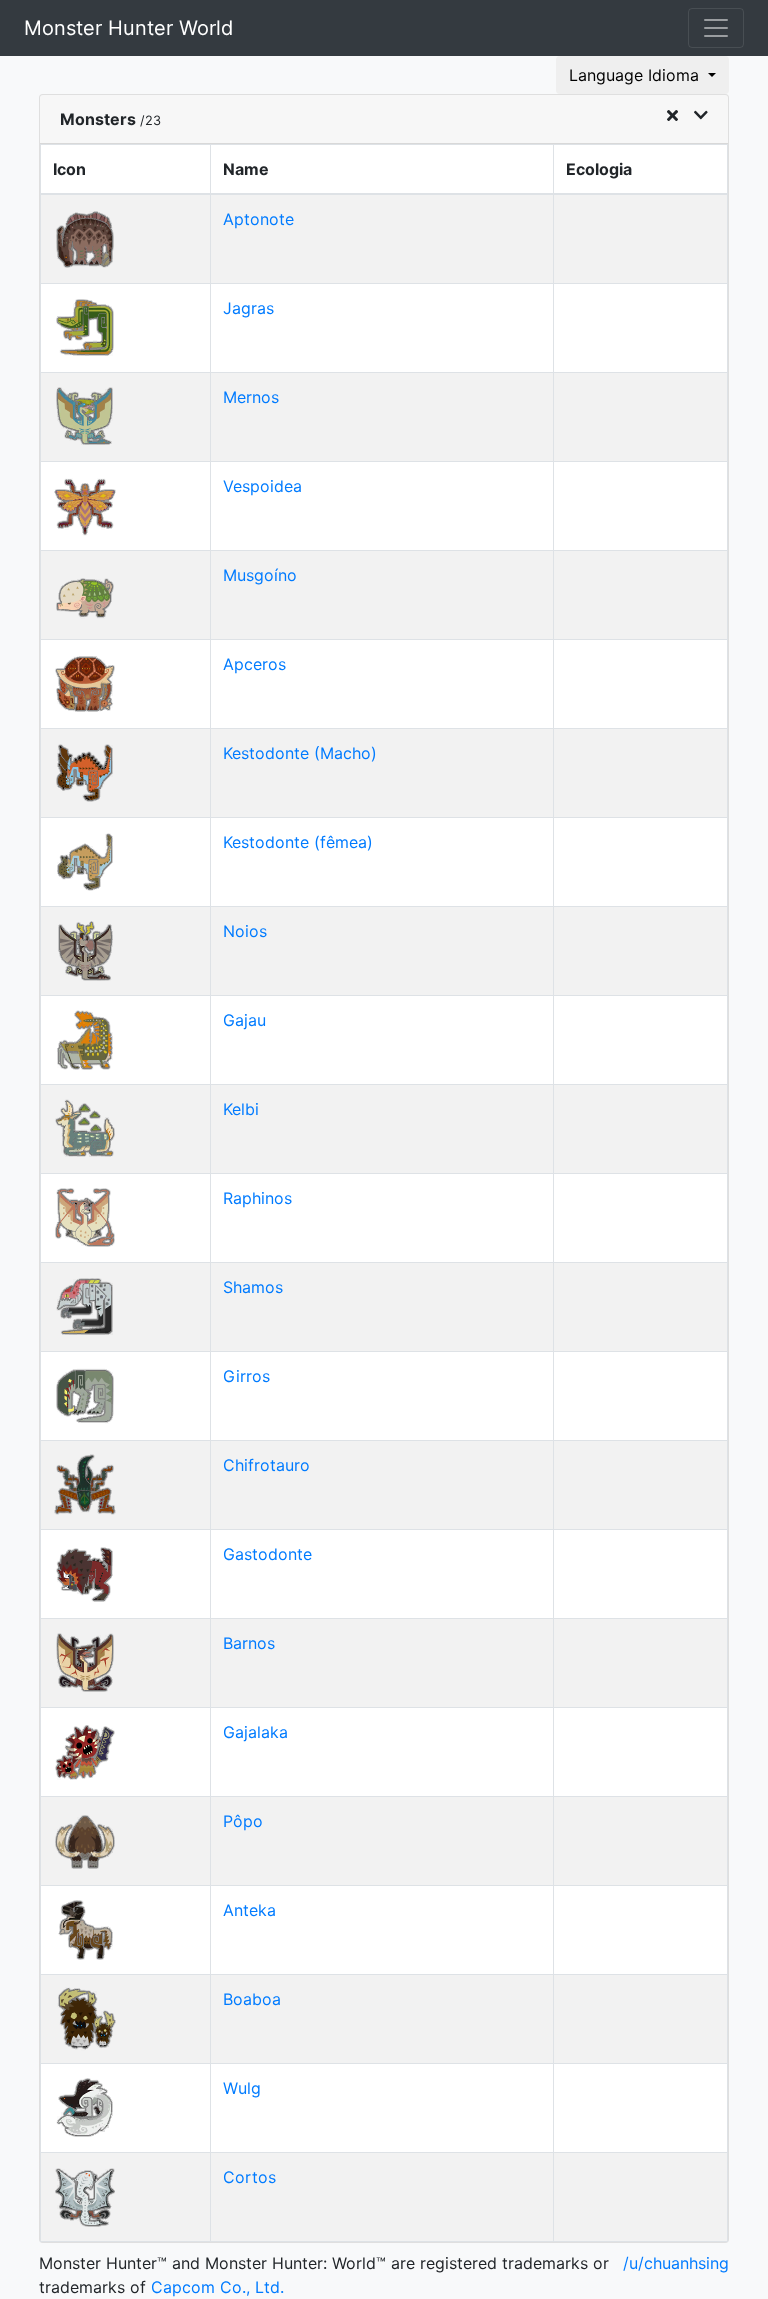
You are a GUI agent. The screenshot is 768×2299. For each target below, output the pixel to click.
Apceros (254, 664)
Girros (246, 1376)
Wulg (242, 2088)
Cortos (249, 2177)
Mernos (251, 397)
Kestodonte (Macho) (300, 753)
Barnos (249, 1643)
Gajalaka (255, 1732)
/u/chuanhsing (676, 2263)
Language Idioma (636, 75)
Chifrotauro (266, 1465)
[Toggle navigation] (716, 28)
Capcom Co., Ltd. (217, 2287)
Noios (245, 931)
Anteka (249, 1910)
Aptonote (258, 219)
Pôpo (243, 1821)
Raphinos (257, 1198)
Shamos (253, 1287)
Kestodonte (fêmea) (298, 842)
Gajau (244, 1020)
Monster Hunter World (128, 28)
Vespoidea (262, 486)
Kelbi (241, 1109)
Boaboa (252, 1999)
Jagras (248, 308)
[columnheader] (126, 170)
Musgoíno (260, 575)
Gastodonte (267, 1554)
